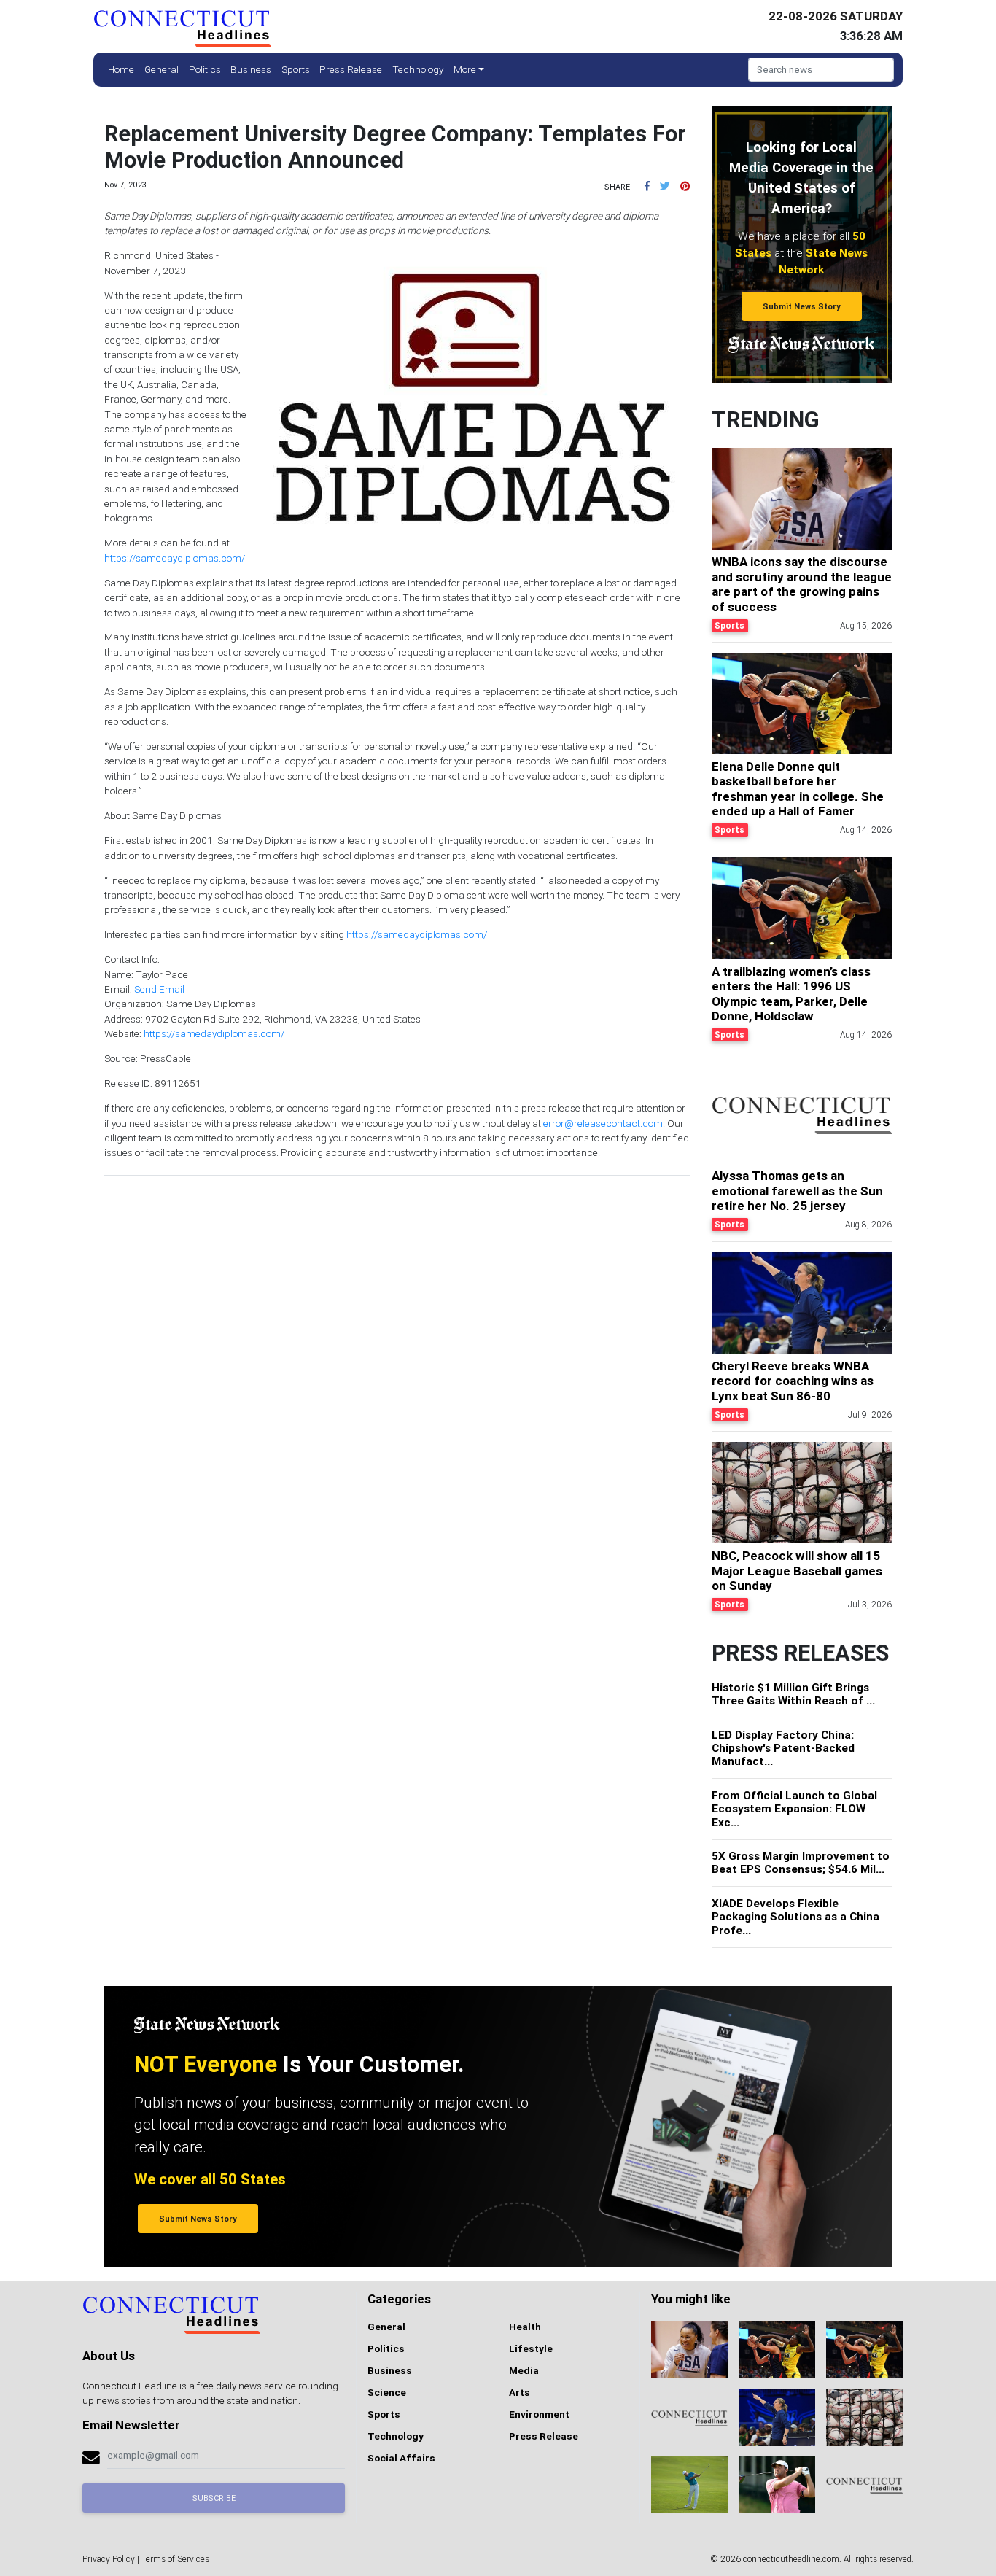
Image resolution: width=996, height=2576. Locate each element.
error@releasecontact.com (603, 1123)
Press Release (351, 69)
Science (387, 2392)
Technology (418, 69)
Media (524, 2370)
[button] (647, 186)
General (162, 69)
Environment (539, 2414)
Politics (205, 69)
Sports (296, 69)
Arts (520, 2392)
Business (251, 69)
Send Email (159, 989)
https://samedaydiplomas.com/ (175, 558)
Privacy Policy (109, 2559)
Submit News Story (802, 306)
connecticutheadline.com (791, 2559)
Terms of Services (175, 2559)
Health (525, 2327)
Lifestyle (531, 2348)
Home (121, 69)
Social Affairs (401, 2458)
